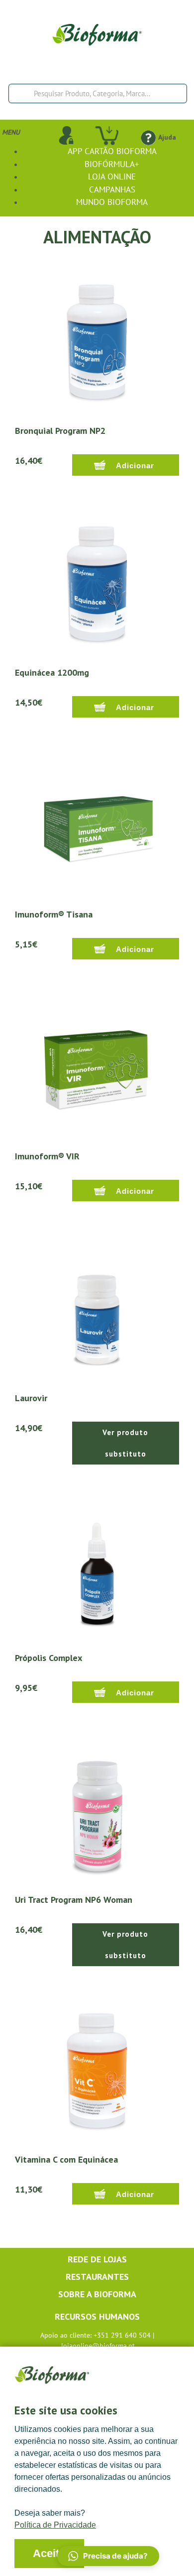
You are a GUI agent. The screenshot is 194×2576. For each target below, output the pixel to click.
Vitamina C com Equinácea (66, 2159)
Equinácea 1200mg (52, 672)
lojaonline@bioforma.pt (98, 2346)
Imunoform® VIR (47, 1156)
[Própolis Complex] (97, 1568)
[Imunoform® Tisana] (97, 825)
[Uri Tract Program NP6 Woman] (97, 1810)
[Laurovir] (97, 1308)
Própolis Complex (48, 1658)
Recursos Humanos (97, 2316)
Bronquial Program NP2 (60, 431)
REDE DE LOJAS (97, 2259)
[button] (108, 2556)
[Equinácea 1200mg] (97, 583)
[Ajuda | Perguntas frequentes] (148, 137)
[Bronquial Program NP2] (97, 341)
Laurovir (31, 1398)
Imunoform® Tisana (54, 914)
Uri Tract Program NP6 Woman (74, 1900)
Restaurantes (97, 2277)
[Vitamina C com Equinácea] (97, 2070)
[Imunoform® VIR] (97, 1067)
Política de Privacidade (55, 2525)
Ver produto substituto (125, 1443)
